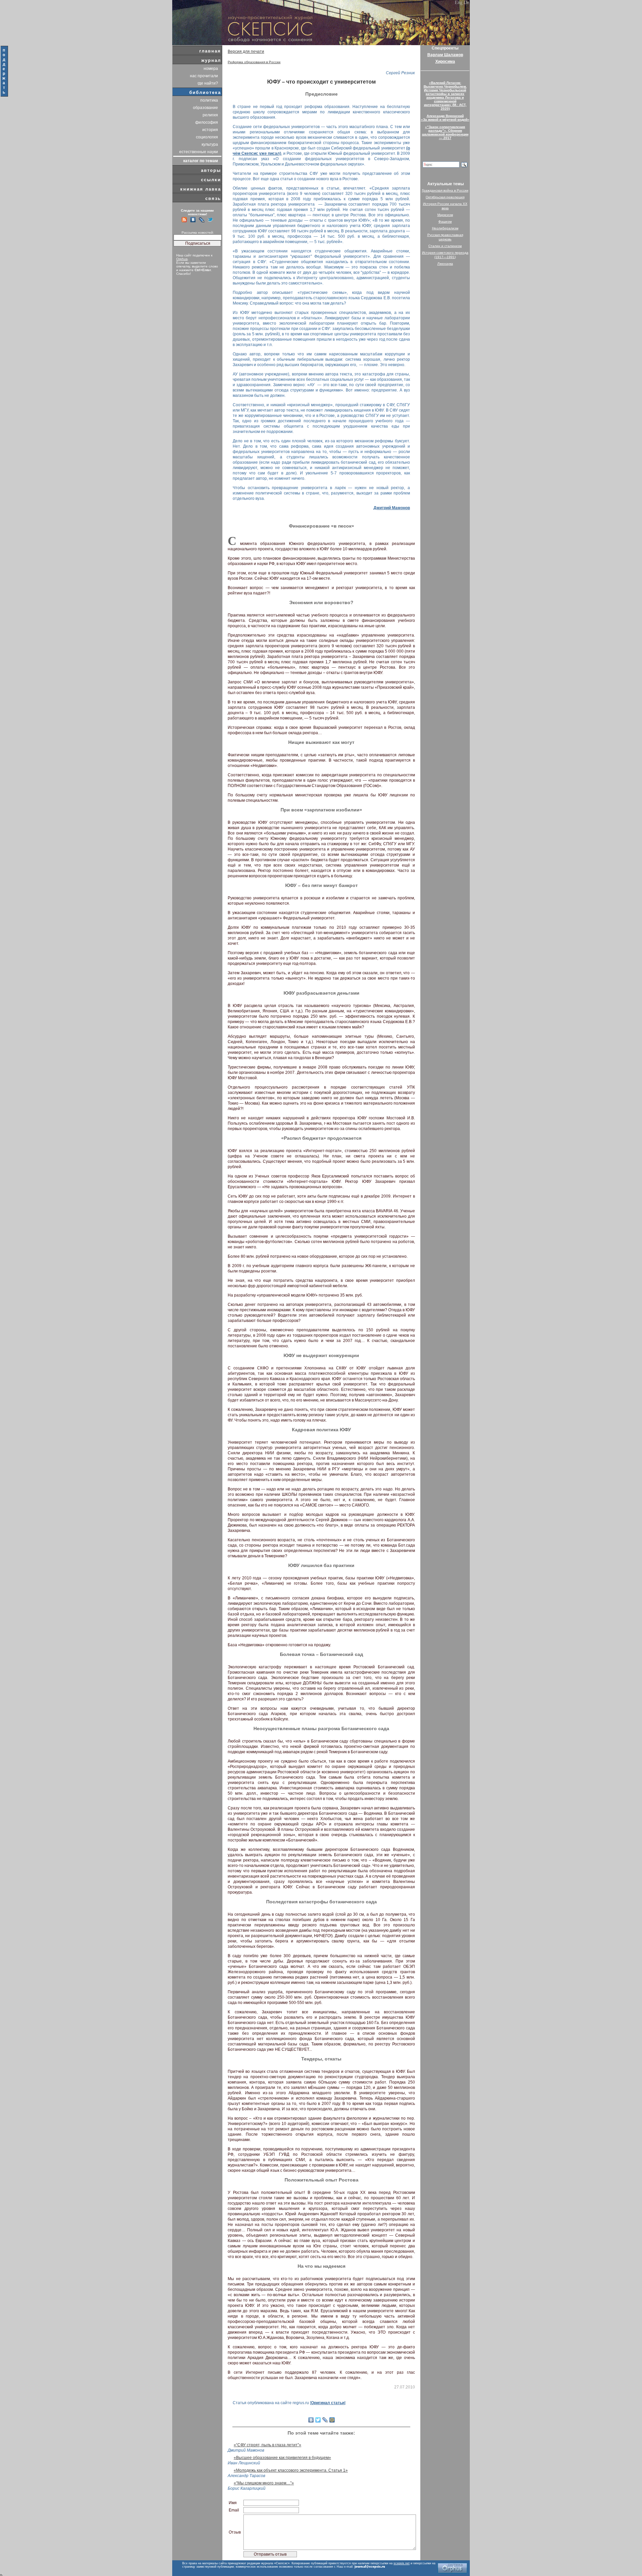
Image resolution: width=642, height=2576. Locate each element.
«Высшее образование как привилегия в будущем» (282, 2458)
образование (205, 108)
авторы (211, 170)
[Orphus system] (452, 2568)
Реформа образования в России (254, 62)
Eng (459, 3)
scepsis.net (402, 2563)
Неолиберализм (445, 228)
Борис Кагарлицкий (247, 2488)
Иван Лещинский (244, 2463)
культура (210, 144)
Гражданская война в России (445, 190)
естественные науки (199, 152)
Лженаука (445, 264)
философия (207, 122)
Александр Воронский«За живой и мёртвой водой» (445, 118)
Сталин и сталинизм (445, 246)
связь (213, 198)
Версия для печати (246, 51)
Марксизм (445, 215)
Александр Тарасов (246, 2476)
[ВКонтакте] (311, 2420)
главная (210, 51)
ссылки (211, 180)
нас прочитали (204, 76)
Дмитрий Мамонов (392, 508)
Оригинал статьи (328, 2403)
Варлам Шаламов (445, 55)
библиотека (205, 92)
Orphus (182, 259)
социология (207, 137)
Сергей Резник (400, 73)
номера (211, 69)
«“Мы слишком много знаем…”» (264, 2483)
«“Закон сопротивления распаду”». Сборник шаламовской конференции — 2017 (445, 132)
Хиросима (445, 62)
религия (210, 115)
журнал (211, 60)
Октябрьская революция (445, 197)
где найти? (208, 83)
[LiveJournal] (325, 2420)
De (466, 3)
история (210, 130)
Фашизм (445, 221)
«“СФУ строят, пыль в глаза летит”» (267, 2445)
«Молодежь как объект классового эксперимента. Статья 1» (291, 2470)
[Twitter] (318, 2420)
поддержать (4, 71)
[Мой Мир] (332, 2420)
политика (209, 100)
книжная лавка (201, 189)
